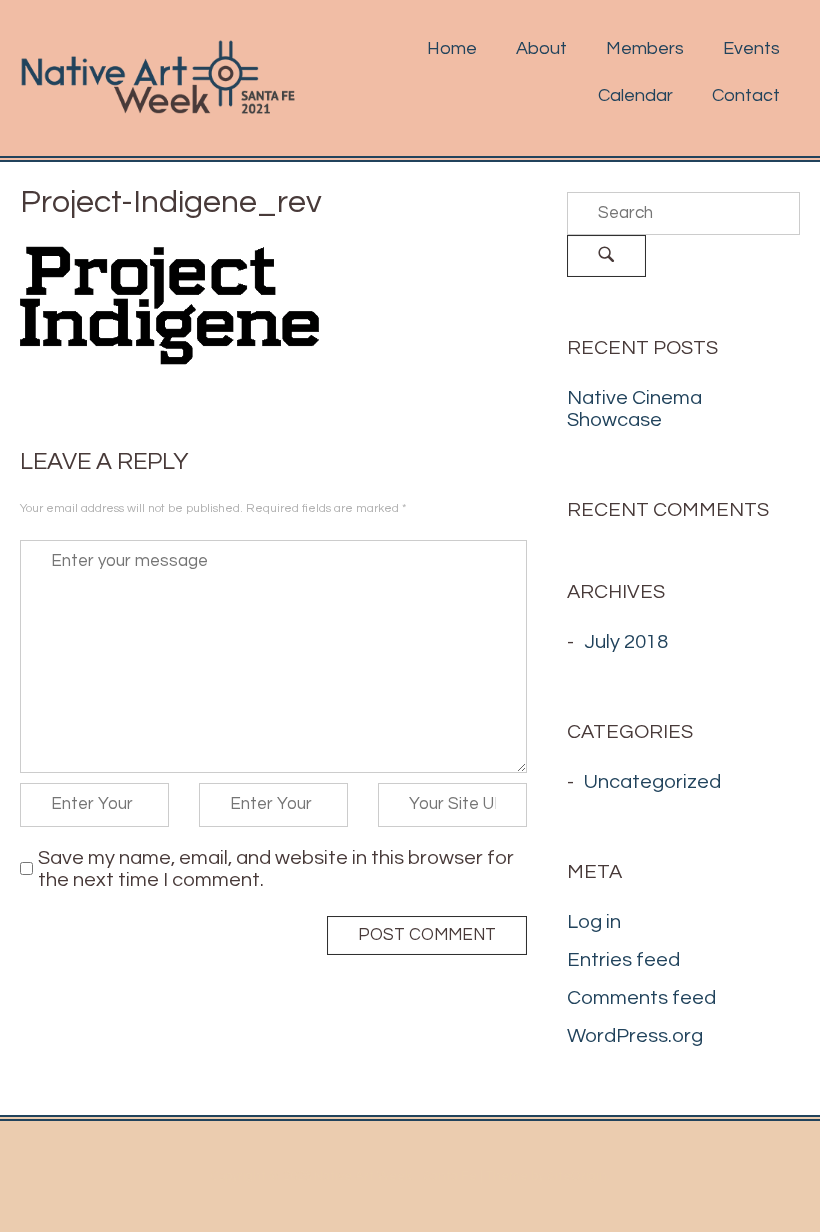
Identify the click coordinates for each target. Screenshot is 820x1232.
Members (645, 48)
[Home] (158, 76)
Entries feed (623, 960)
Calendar (635, 95)
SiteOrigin (577, 1176)
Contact (746, 95)
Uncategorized (652, 782)
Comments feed (641, 998)
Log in (594, 922)
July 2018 (626, 642)
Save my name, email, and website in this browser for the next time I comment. (276, 869)
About (541, 48)
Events (751, 48)
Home (452, 48)
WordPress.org (635, 1036)
